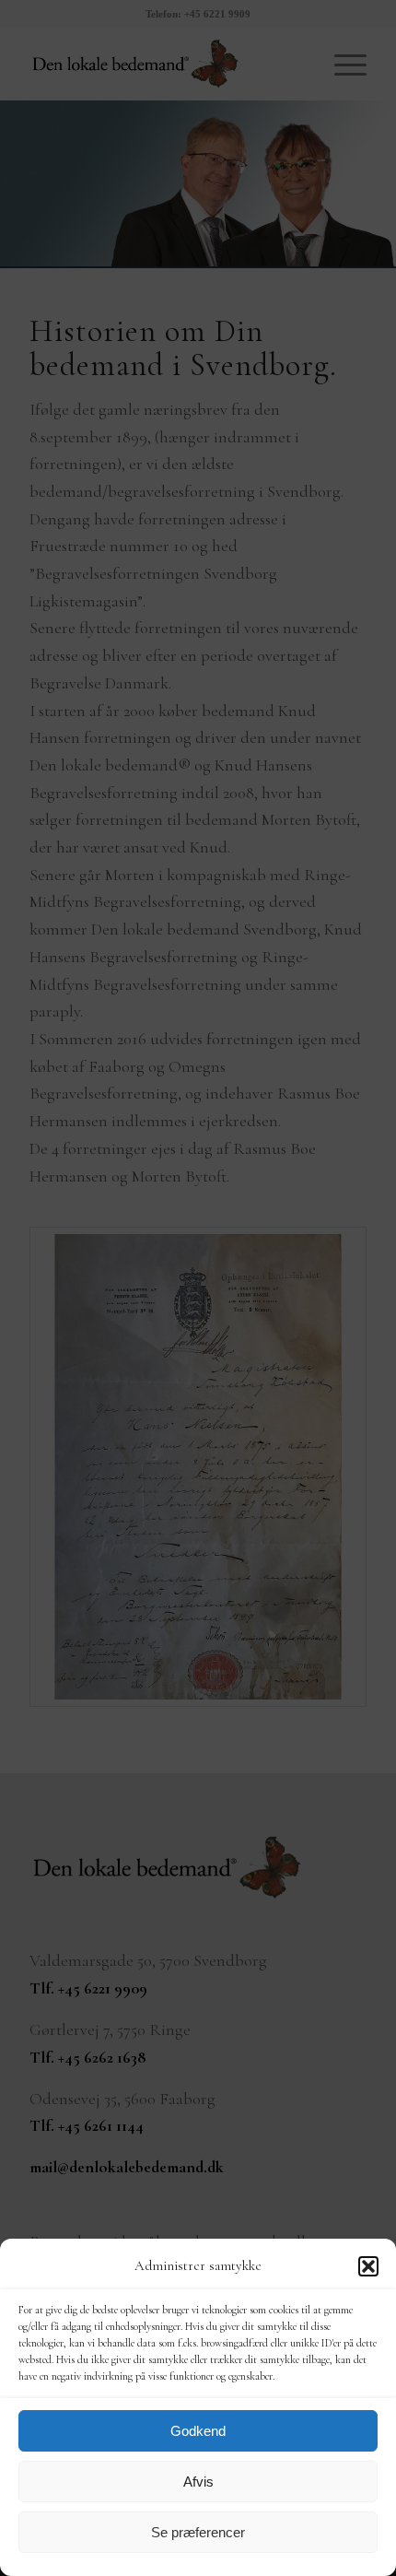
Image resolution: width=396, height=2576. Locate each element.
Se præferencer (198, 2532)
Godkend (198, 2431)
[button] (368, 2266)
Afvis (198, 2482)
